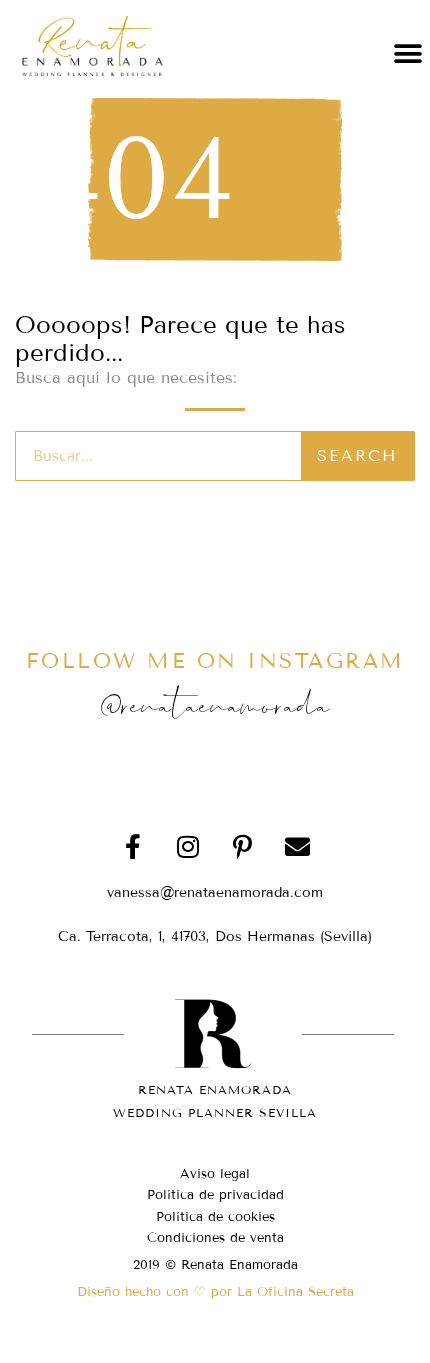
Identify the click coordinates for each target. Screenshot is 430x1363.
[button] (407, 53)
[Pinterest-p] (243, 846)
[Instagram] (188, 846)
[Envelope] (298, 846)
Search (357, 455)
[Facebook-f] (133, 846)
